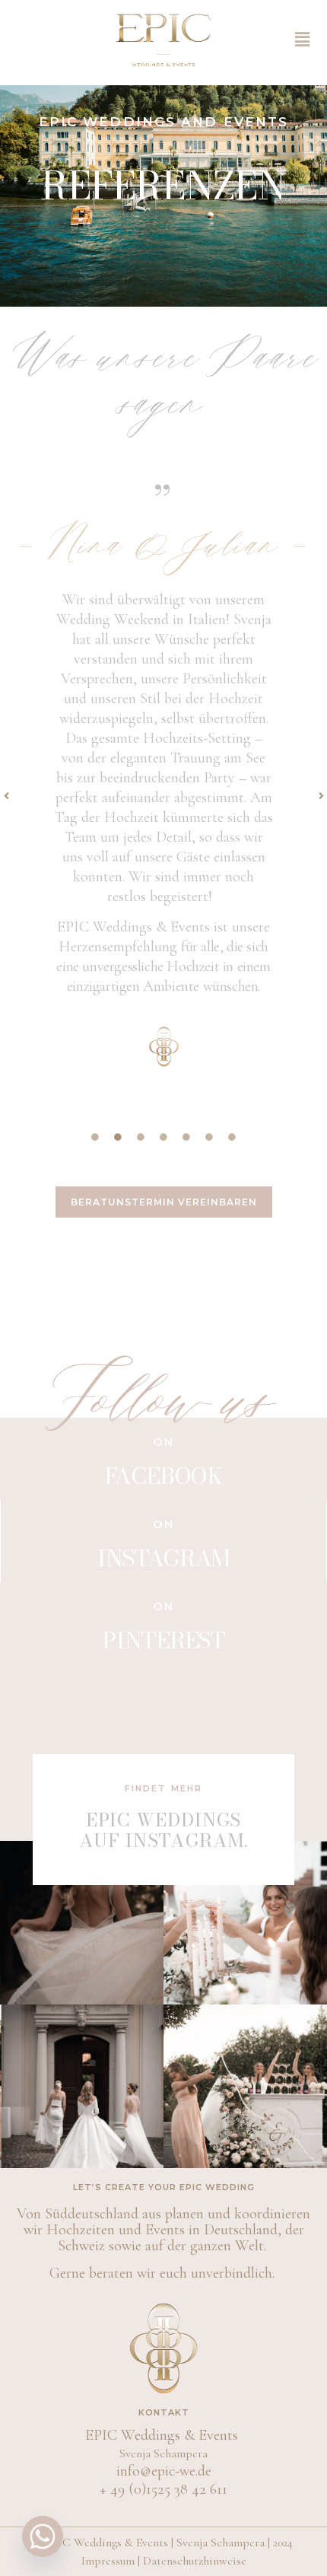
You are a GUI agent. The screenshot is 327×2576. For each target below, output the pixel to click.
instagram (163, 1558)
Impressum (108, 2561)
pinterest (163, 1640)
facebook (163, 1476)
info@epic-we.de (164, 2471)
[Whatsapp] (43, 2536)
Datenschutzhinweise (195, 2561)
